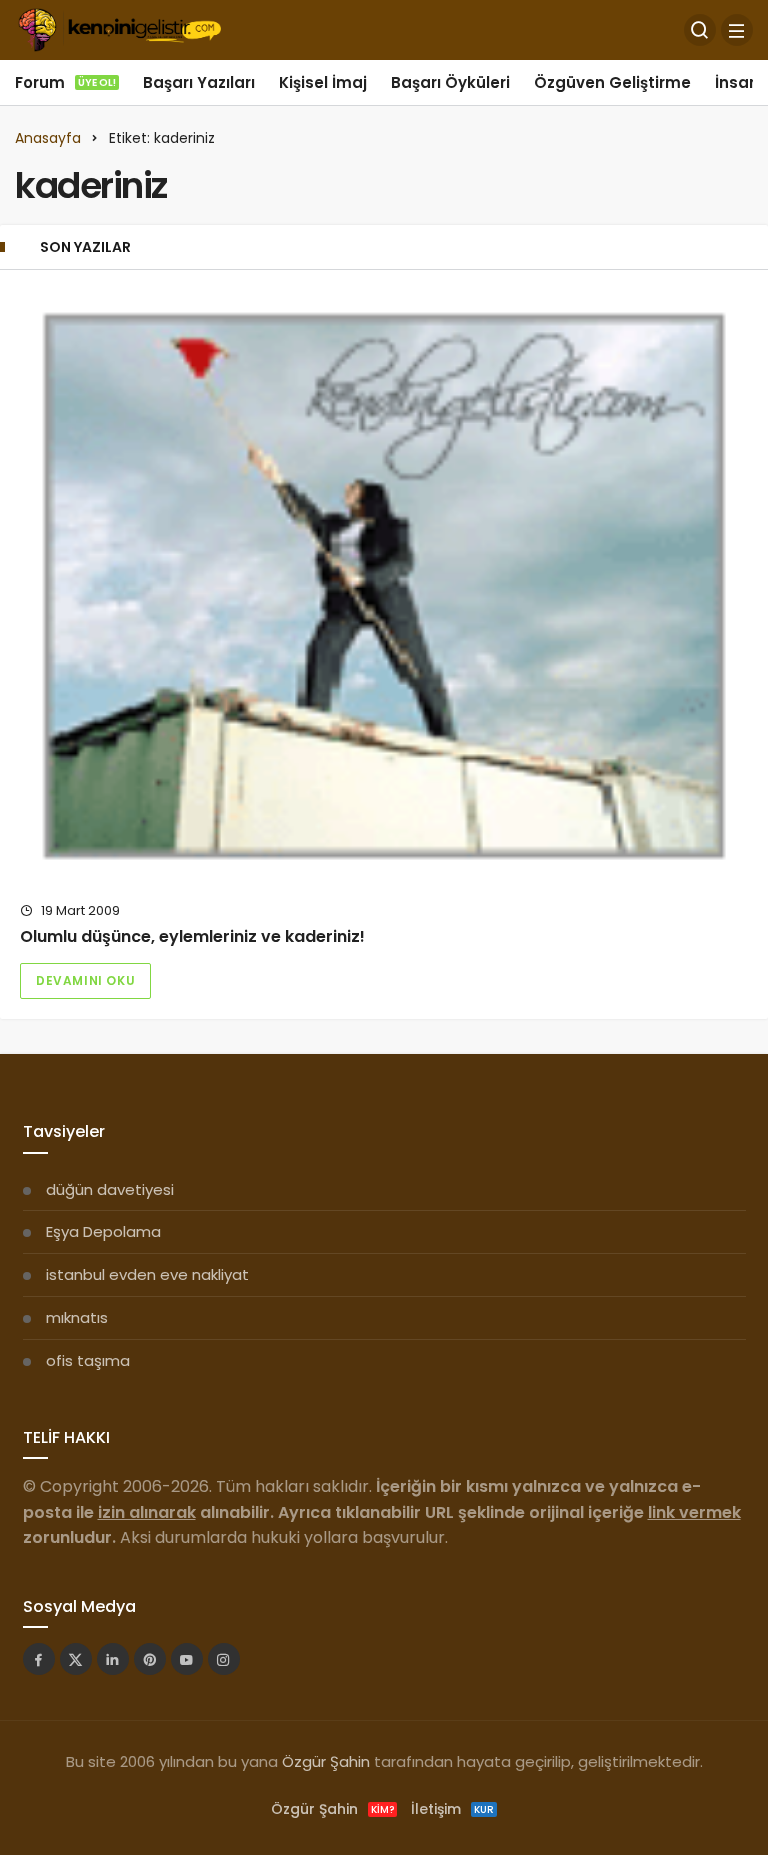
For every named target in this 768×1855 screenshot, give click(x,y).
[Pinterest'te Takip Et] (150, 1659)
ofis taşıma (88, 1360)
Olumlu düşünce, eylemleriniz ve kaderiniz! (192, 936)
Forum (65, 82)
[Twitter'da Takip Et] (76, 1659)
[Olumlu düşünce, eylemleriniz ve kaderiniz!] (384, 586)
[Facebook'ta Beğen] (39, 1659)
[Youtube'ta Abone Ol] (187, 1659)
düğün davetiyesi (110, 1189)
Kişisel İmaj (323, 82)
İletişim (452, 1809)
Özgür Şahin (326, 1761)
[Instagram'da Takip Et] (224, 1659)
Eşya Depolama (103, 1231)
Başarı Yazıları (199, 82)
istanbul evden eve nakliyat (147, 1274)
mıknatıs (77, 1317)
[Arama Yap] (700, 30)
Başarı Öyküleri (450, 82)
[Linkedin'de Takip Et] (113, 1659)
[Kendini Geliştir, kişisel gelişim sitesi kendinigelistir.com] (119, 28)
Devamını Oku (85, 980)
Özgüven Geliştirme (612, 82)
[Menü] (737, 30)
